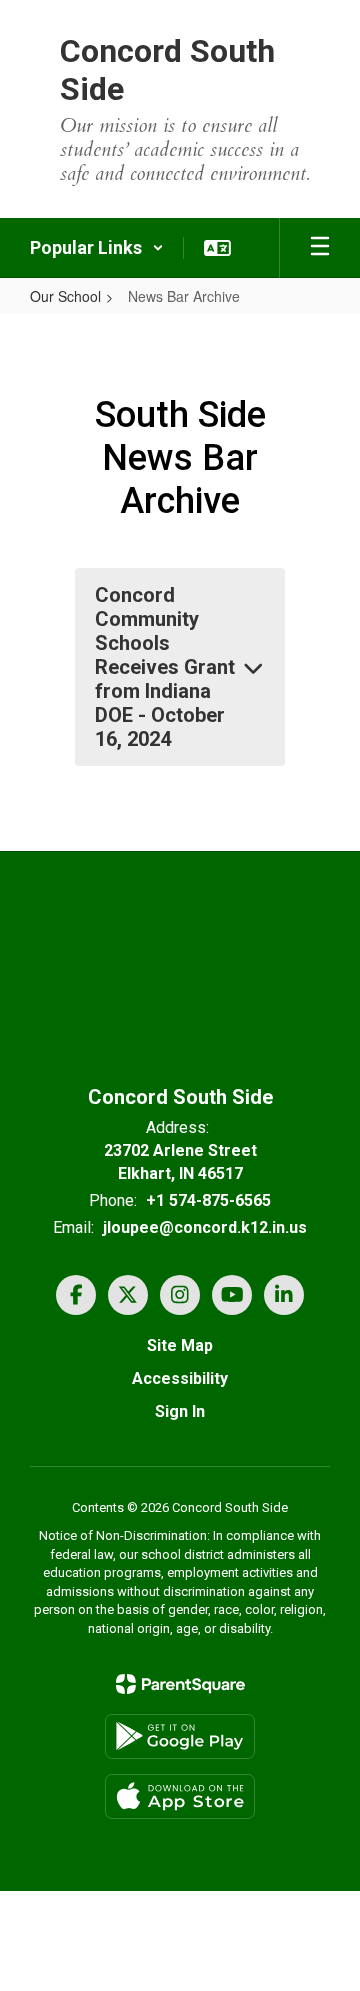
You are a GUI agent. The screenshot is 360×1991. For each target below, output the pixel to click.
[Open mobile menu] (320, 248)
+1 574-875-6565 (208, 1200)
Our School (65, 296)
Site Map (180, 1345)
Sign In (180, 1411)
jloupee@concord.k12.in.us (205, 1227)
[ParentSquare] (180, 1684)
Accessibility (180, 1378)
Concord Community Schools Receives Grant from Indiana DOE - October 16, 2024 (165, 667)
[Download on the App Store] (180, 1796)
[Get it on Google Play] (180, 1736)
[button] (97, 248)
